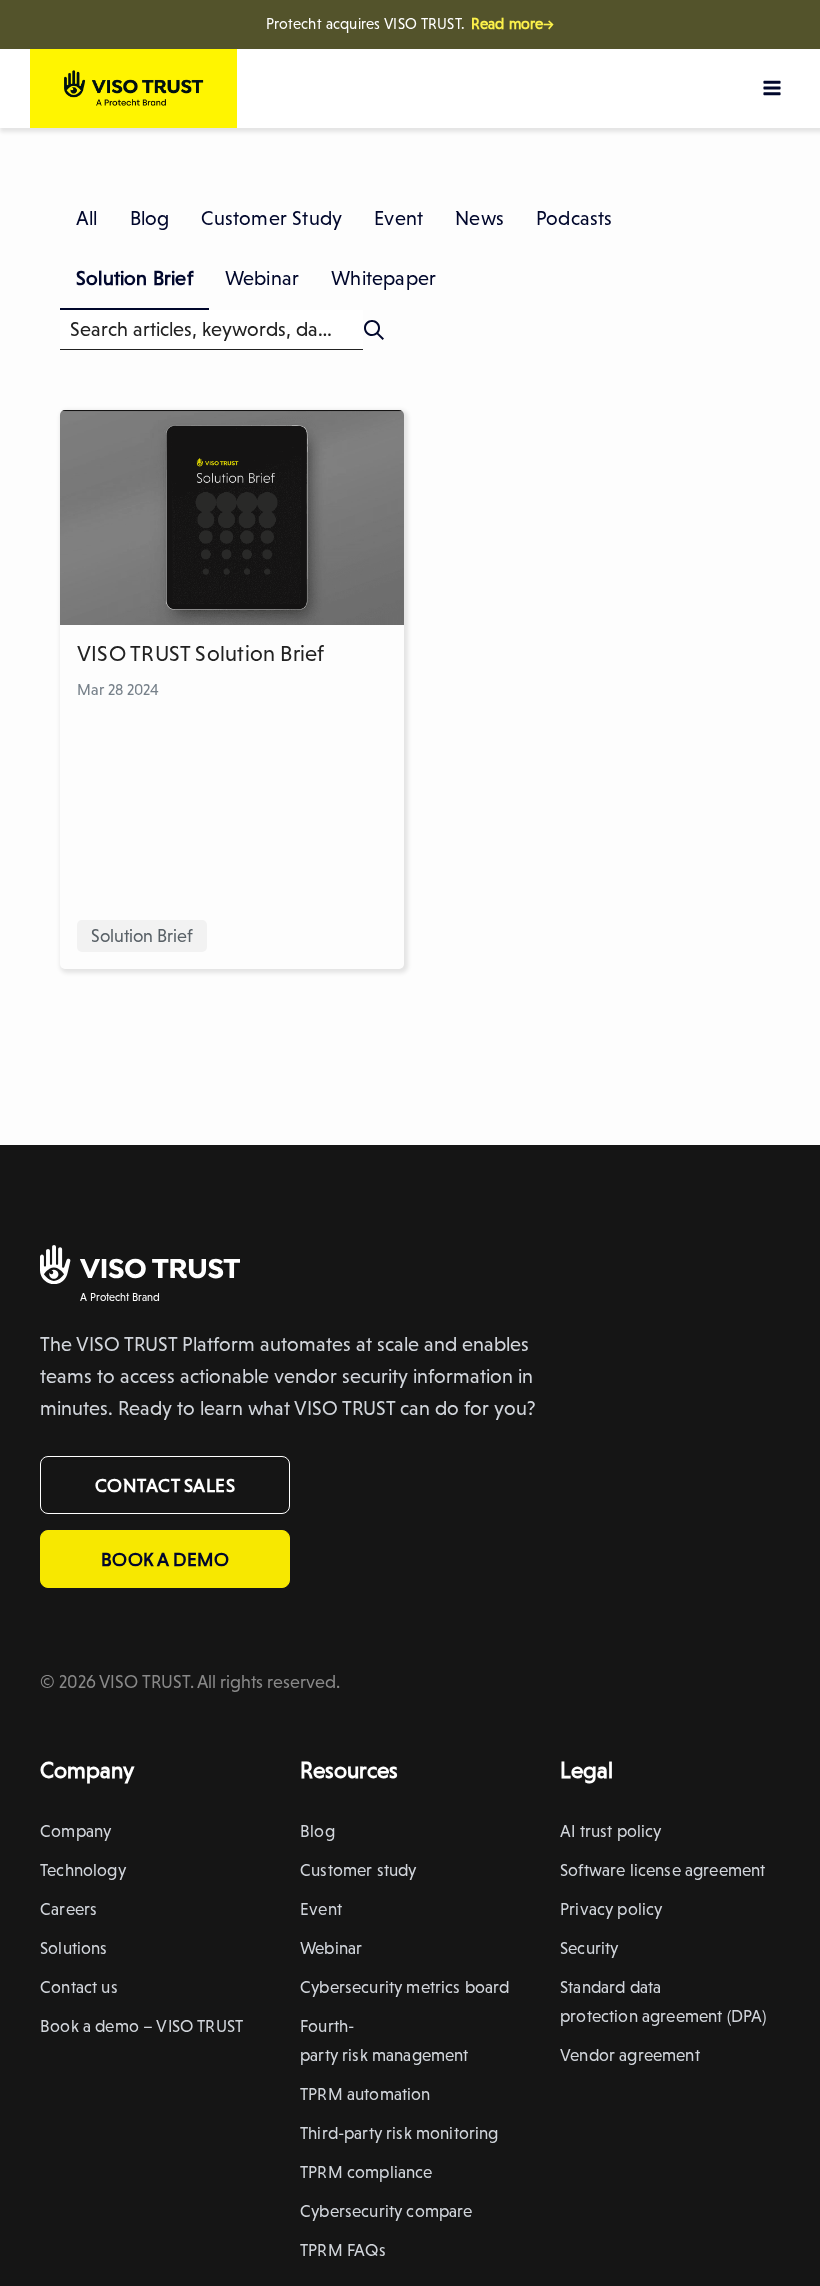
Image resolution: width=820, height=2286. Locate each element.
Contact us (79, 1987)
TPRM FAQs (343, 2250)
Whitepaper (383, 278)
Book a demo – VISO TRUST (141, 2026)
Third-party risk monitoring (399, 2133)
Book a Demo (165, 1559)
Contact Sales (165, 1485)
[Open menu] (771, 87)
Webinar (262, 278)
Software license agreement (662, 1870)
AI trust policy (611, 1831)
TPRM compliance (366, 2172)
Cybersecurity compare (386, 2211)
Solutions (74, 1948)
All (87, 218)
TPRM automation (365, 2094)
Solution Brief (134, 278)
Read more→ (513, 24)
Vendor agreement (630, 2055)
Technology (83, 1870)
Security (589, 1948)
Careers (68, 1909)
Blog (150, 218)
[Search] (374, 330)
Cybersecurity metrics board (405, 1987)
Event (398, 218)
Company (75, 1831)
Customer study (358, 1870)
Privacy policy (611, 1909)
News (479, 218)
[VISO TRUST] (140, 1268)
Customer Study (271, 218)
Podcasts (574, 218)
